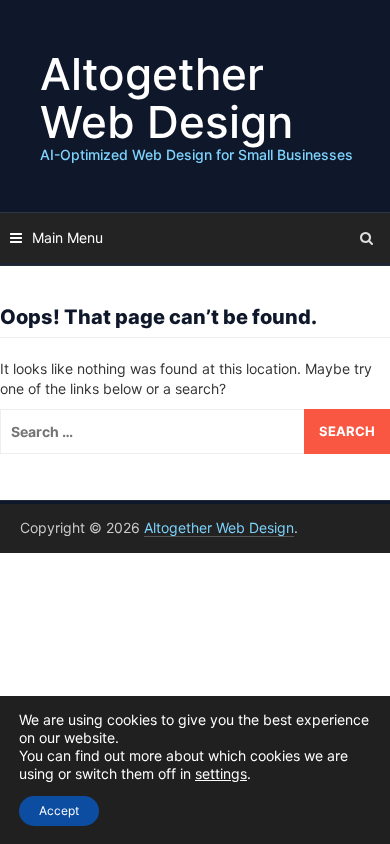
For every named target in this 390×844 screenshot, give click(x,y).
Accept (59, 810)
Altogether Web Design (166, 98)
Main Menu (67, 237)
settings (221, 773)
